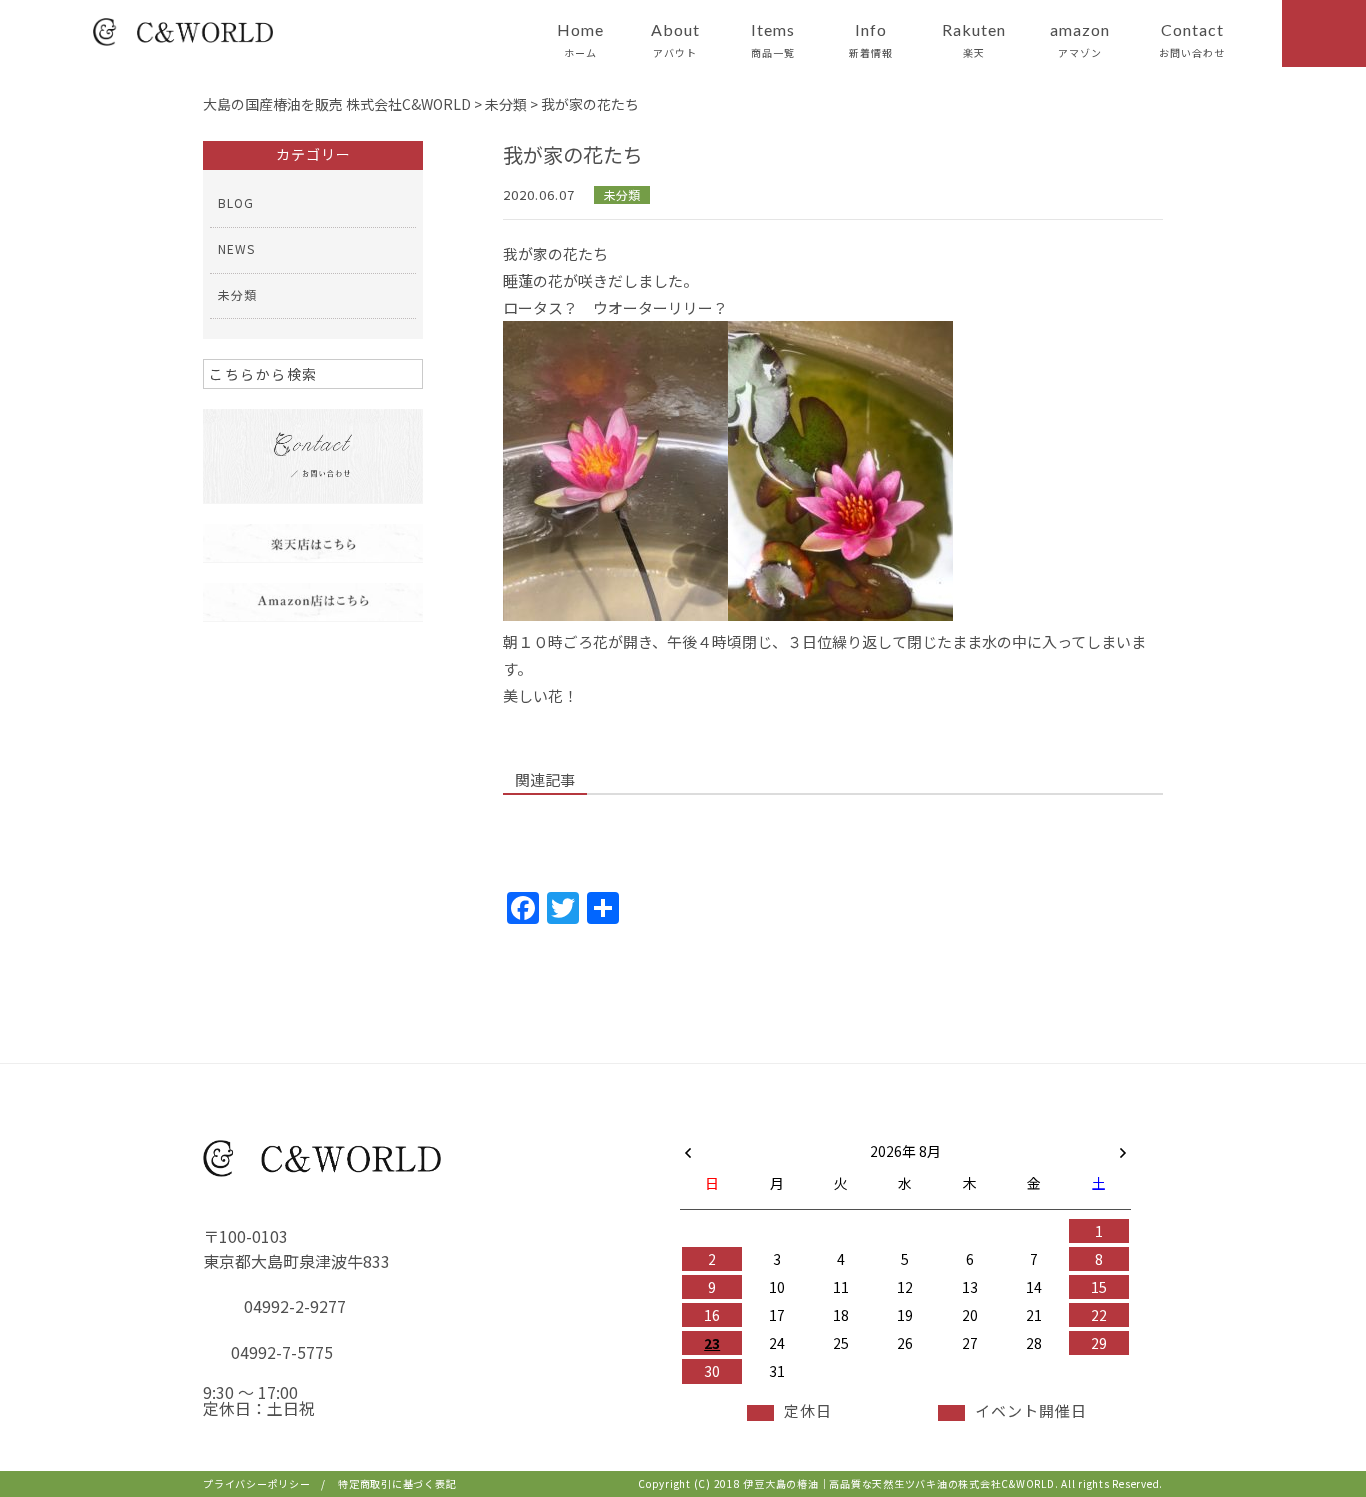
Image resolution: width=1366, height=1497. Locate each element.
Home (580, 40)
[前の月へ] (688, 1147)
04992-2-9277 (295, 1306)
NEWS (236, 248)
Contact (1192, 40)
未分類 (622, 194)
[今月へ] (776, 1131)
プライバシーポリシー (257, 1483)
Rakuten (974, 40)
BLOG (236, 202)
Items (773, 40)
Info (871, 40)
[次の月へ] (1123, 1147)
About (675, 40)
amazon (1080, 40)
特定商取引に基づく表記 (397, 1483)
